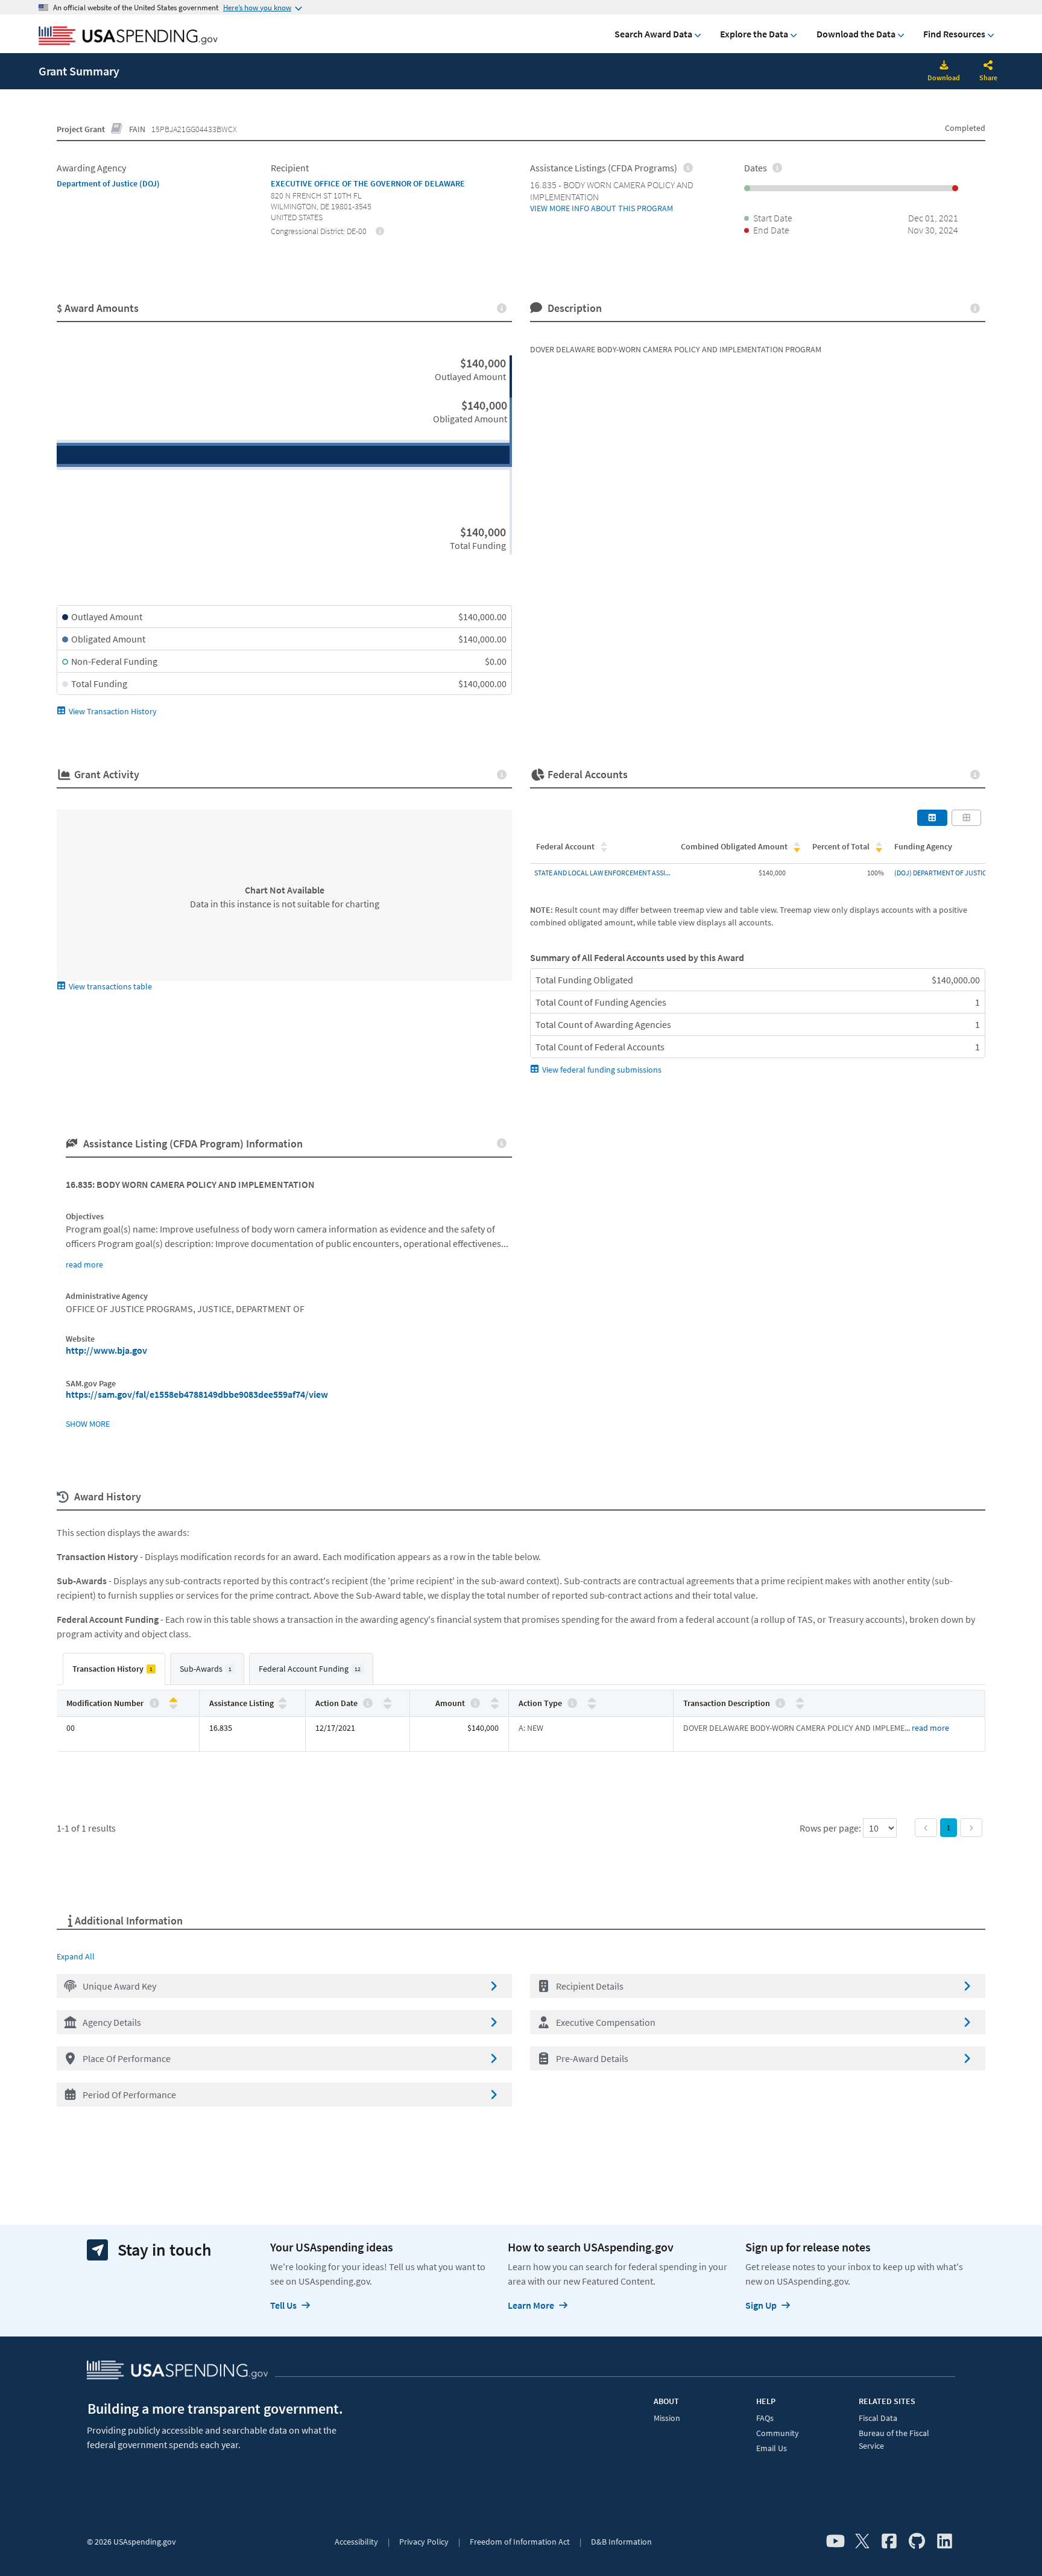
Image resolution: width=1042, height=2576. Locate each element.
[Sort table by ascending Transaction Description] (800, 1700)
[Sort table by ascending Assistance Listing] (283, 1700)
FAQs (765, 2418)
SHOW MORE (88, 1424)
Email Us (772, 2448)
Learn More (531, 2305)
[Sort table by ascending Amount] (495, 1700)
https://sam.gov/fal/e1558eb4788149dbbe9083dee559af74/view (197, 1394)
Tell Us (283, 2305)
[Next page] (971, 1828)
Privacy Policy (424, 2542)
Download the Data (856, 34)
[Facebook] (889, 2542)
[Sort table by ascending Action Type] (592, 1700)
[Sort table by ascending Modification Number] (173, 1700)
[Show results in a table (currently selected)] (932, 817)
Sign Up (761, 2305)
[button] (284, 1986)
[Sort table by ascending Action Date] (387, 1700)
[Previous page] (926, 1828)
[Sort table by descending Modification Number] (173, 1706)
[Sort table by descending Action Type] (592, 1706)
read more (84, 1264)
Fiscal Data (878, 2418)
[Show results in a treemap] (967, 817)
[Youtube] (835, 2542)
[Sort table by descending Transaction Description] (800, 1706)
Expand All (76, 1956)
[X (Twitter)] (862, 2542)
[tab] (114, 1669)
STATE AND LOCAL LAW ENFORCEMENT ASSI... (602, 873)
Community (778, 2433)
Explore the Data (754, 34)
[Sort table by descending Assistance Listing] (283, 1706)
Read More (930, 1728)
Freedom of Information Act (520, 2542)
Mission (667, 2418)
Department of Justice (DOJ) (108, 183)
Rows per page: (831, 1828)
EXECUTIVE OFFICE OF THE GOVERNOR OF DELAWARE (368, 183)
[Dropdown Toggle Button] (988, 66)
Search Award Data (653, 34)
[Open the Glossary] (117, 129)
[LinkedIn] (945, 2542)
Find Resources (954, 34)
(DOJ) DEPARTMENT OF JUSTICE (942, 873)
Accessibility (356, 2542)
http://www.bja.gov (106, 1350)
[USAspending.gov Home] (128, 37)
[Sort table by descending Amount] (495, 1706)
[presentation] (380, 230)
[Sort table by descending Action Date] (387, 1706)
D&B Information (621, 2542)
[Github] (917, 2542)
